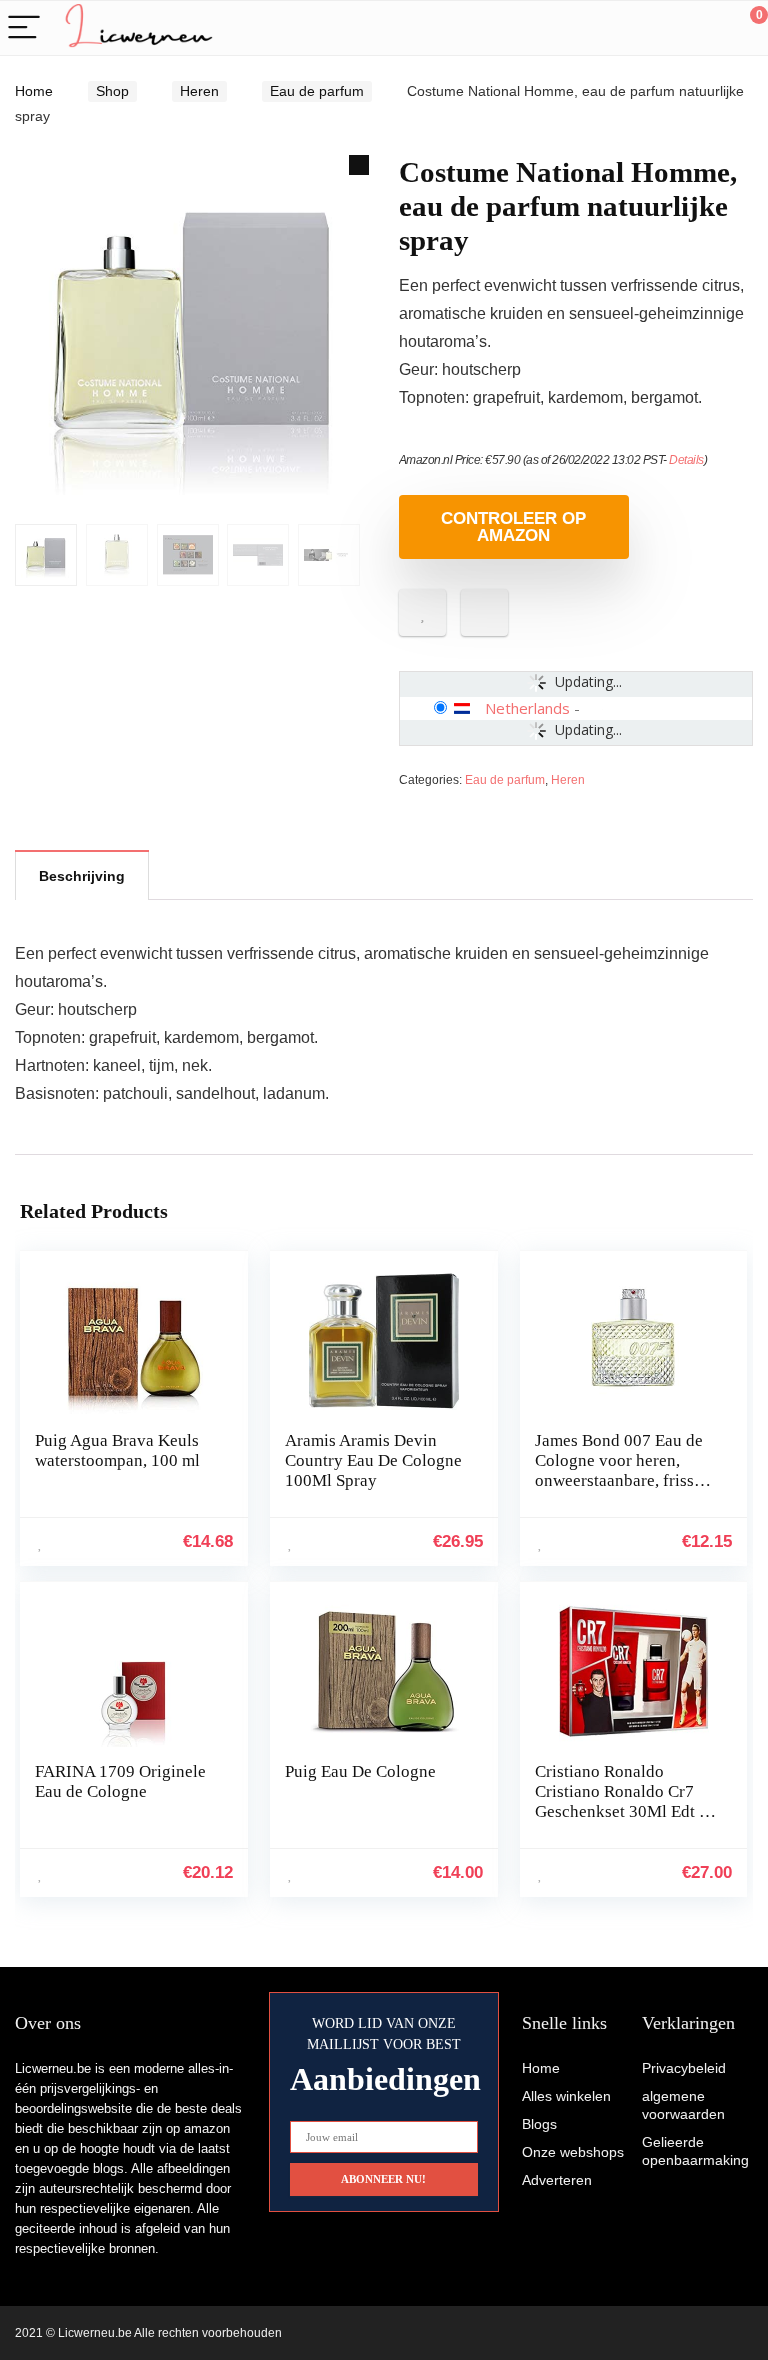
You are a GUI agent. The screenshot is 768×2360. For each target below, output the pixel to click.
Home (34, 91)
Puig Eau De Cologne (360, 1771)
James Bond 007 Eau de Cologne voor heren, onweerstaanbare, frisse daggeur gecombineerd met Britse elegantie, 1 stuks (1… (619, 1490)
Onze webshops (573, 2152)
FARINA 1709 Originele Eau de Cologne (120, 1781)
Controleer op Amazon (513, 527)
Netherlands (527, 708)
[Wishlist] (705, 28)
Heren (199, 91)
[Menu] (24, 28)
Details (686, 460)
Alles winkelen (566, 2096)
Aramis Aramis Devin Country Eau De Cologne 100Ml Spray (373, 1460)
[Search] (663, 28)
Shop (112, 91)
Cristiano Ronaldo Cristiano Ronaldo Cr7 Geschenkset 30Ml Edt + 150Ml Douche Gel (622, 1801)
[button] (359, 165)
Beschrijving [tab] (82, 876)
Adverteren (557, 2180)
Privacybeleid (684, 2068)
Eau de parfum (317, 91)
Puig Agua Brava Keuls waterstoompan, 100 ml (117, 1450)
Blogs (539, 2124)
